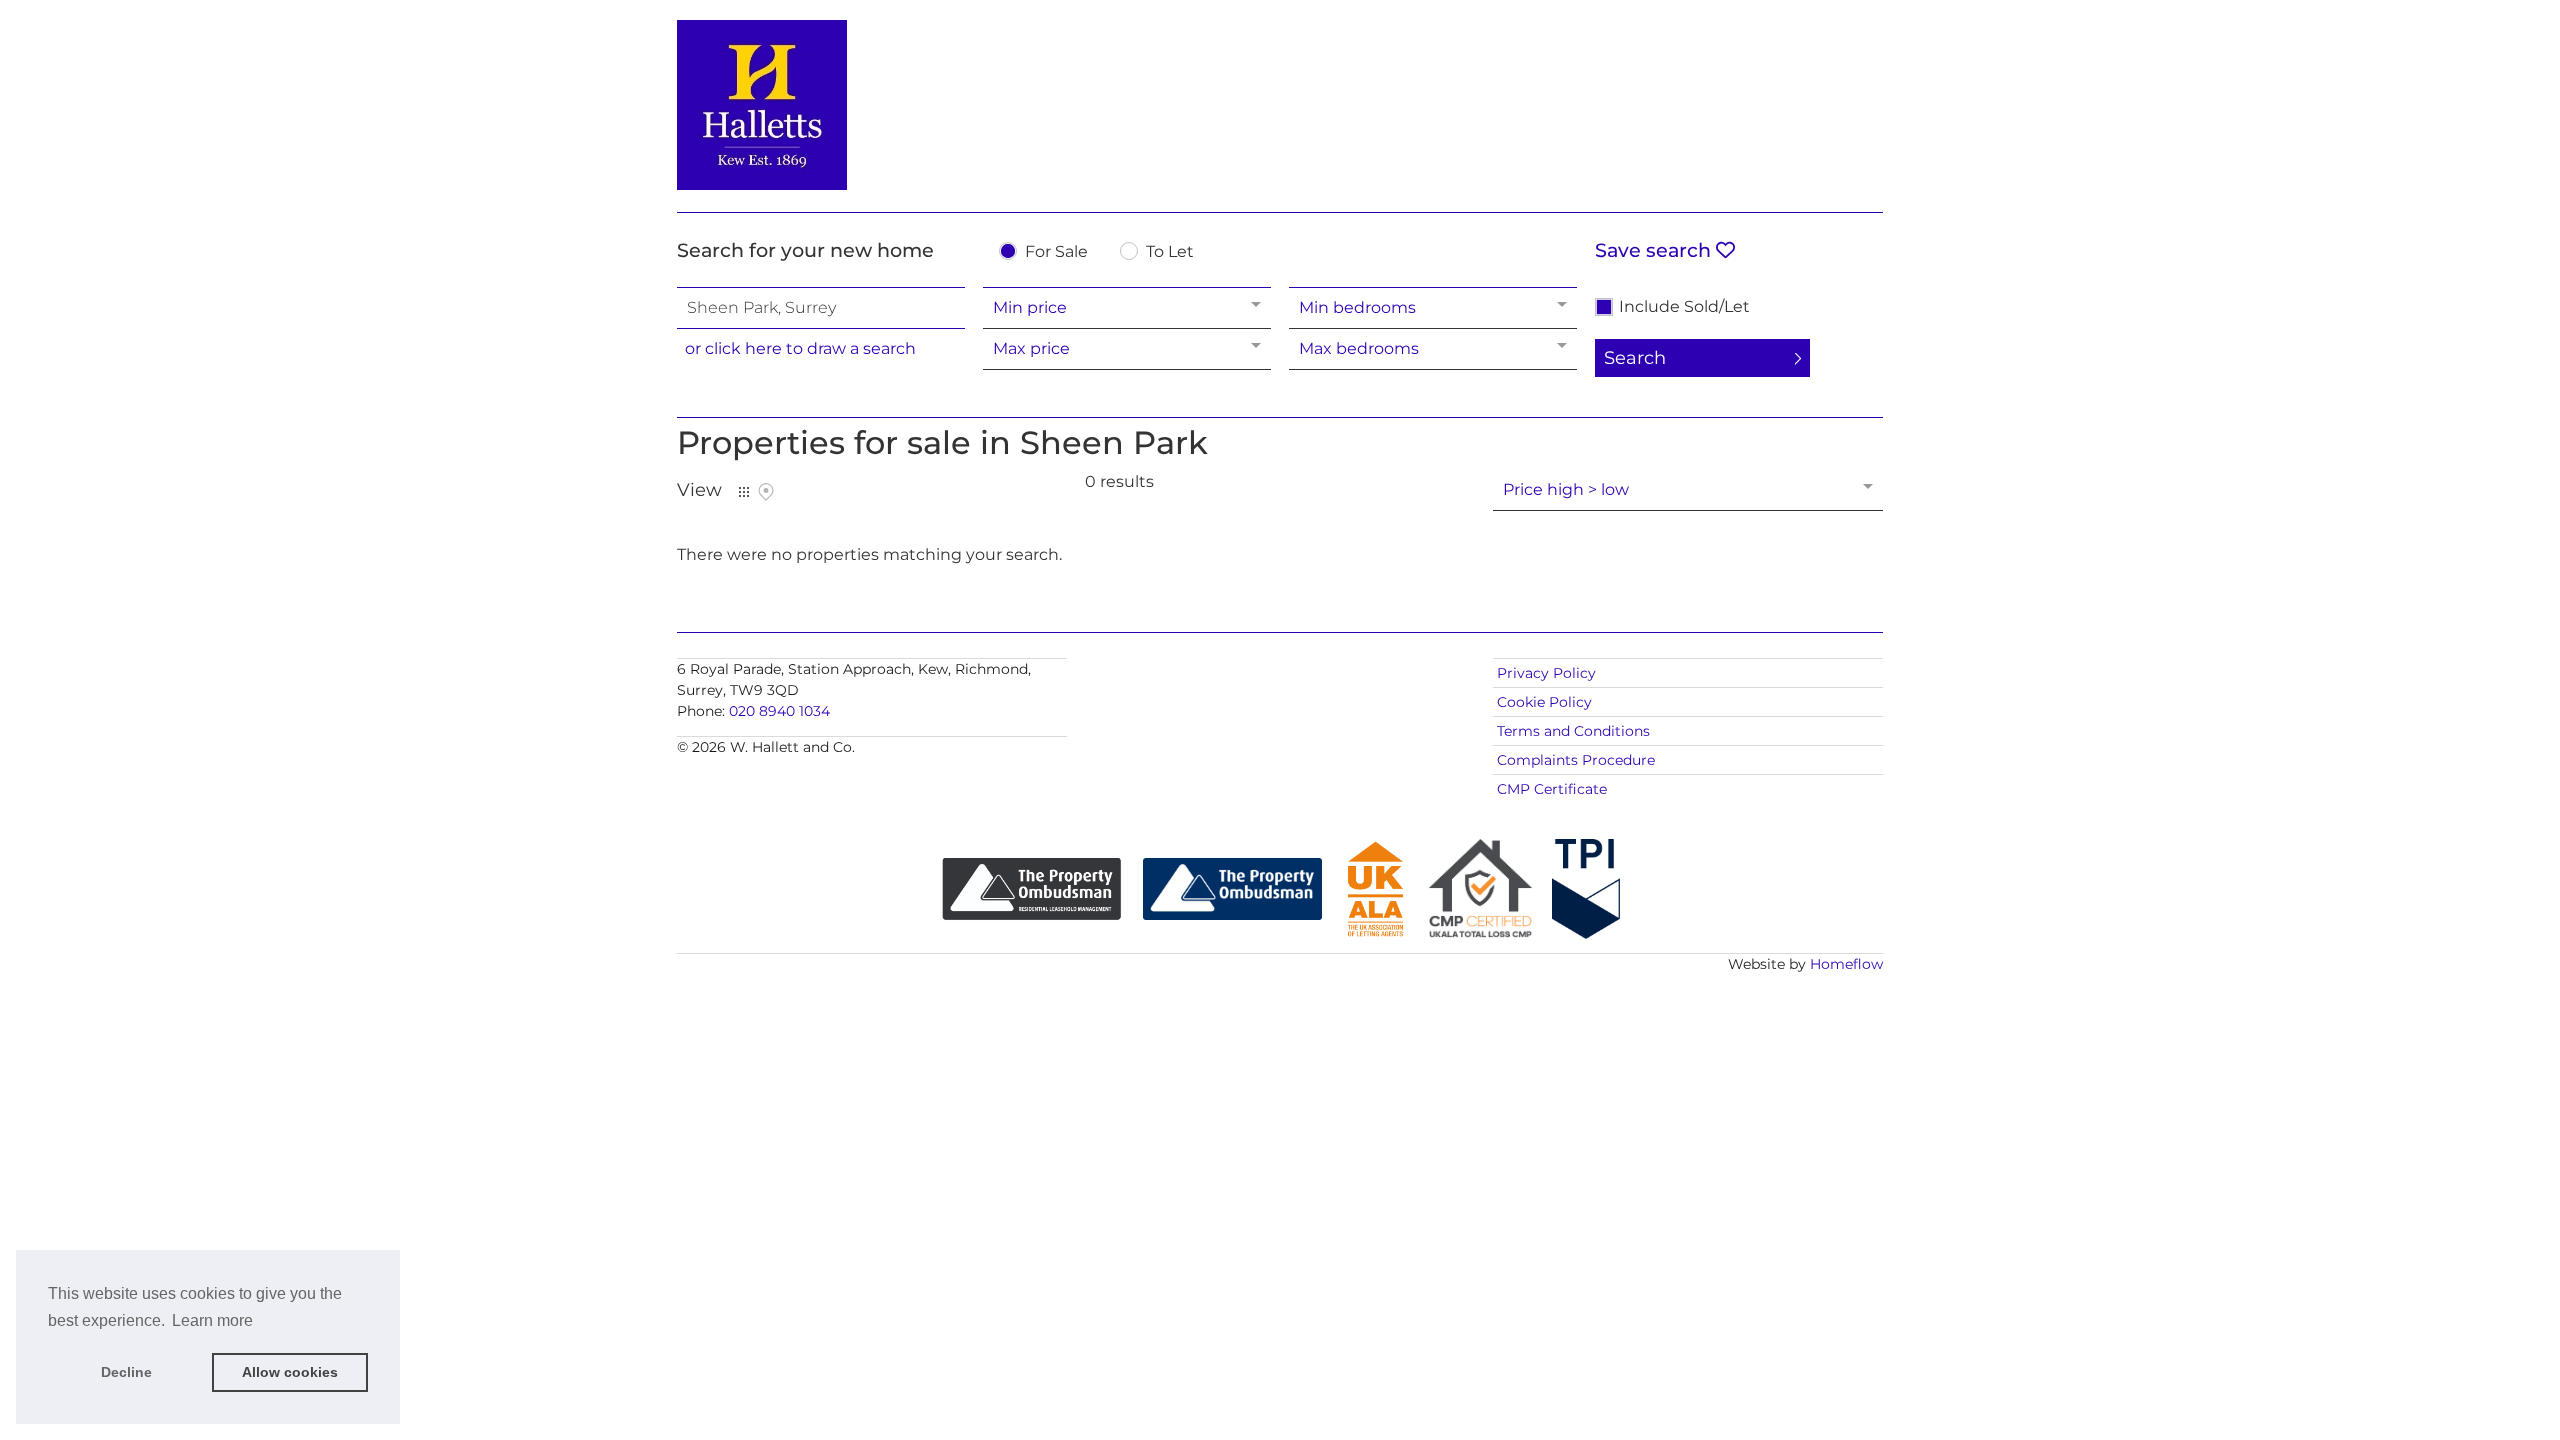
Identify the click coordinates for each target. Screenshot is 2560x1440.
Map (766, 492)
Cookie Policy (1544, 702)
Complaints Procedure (1576, 760)
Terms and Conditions (1573, 731)
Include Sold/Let (1684, 307)
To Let (1170, 252)
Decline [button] (126, 1372)
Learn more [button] (212, 1320)
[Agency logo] (1280, 102)
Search (1635, 358)
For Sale (1056, 252)
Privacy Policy (1546, 673)
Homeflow (1846, 964)
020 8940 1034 (779, 711)
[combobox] (821, 308)
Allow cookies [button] (290, 1372)
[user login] (1806, 51)
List (744, 492)
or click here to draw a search (800, 348)
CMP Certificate (1552, 789)
